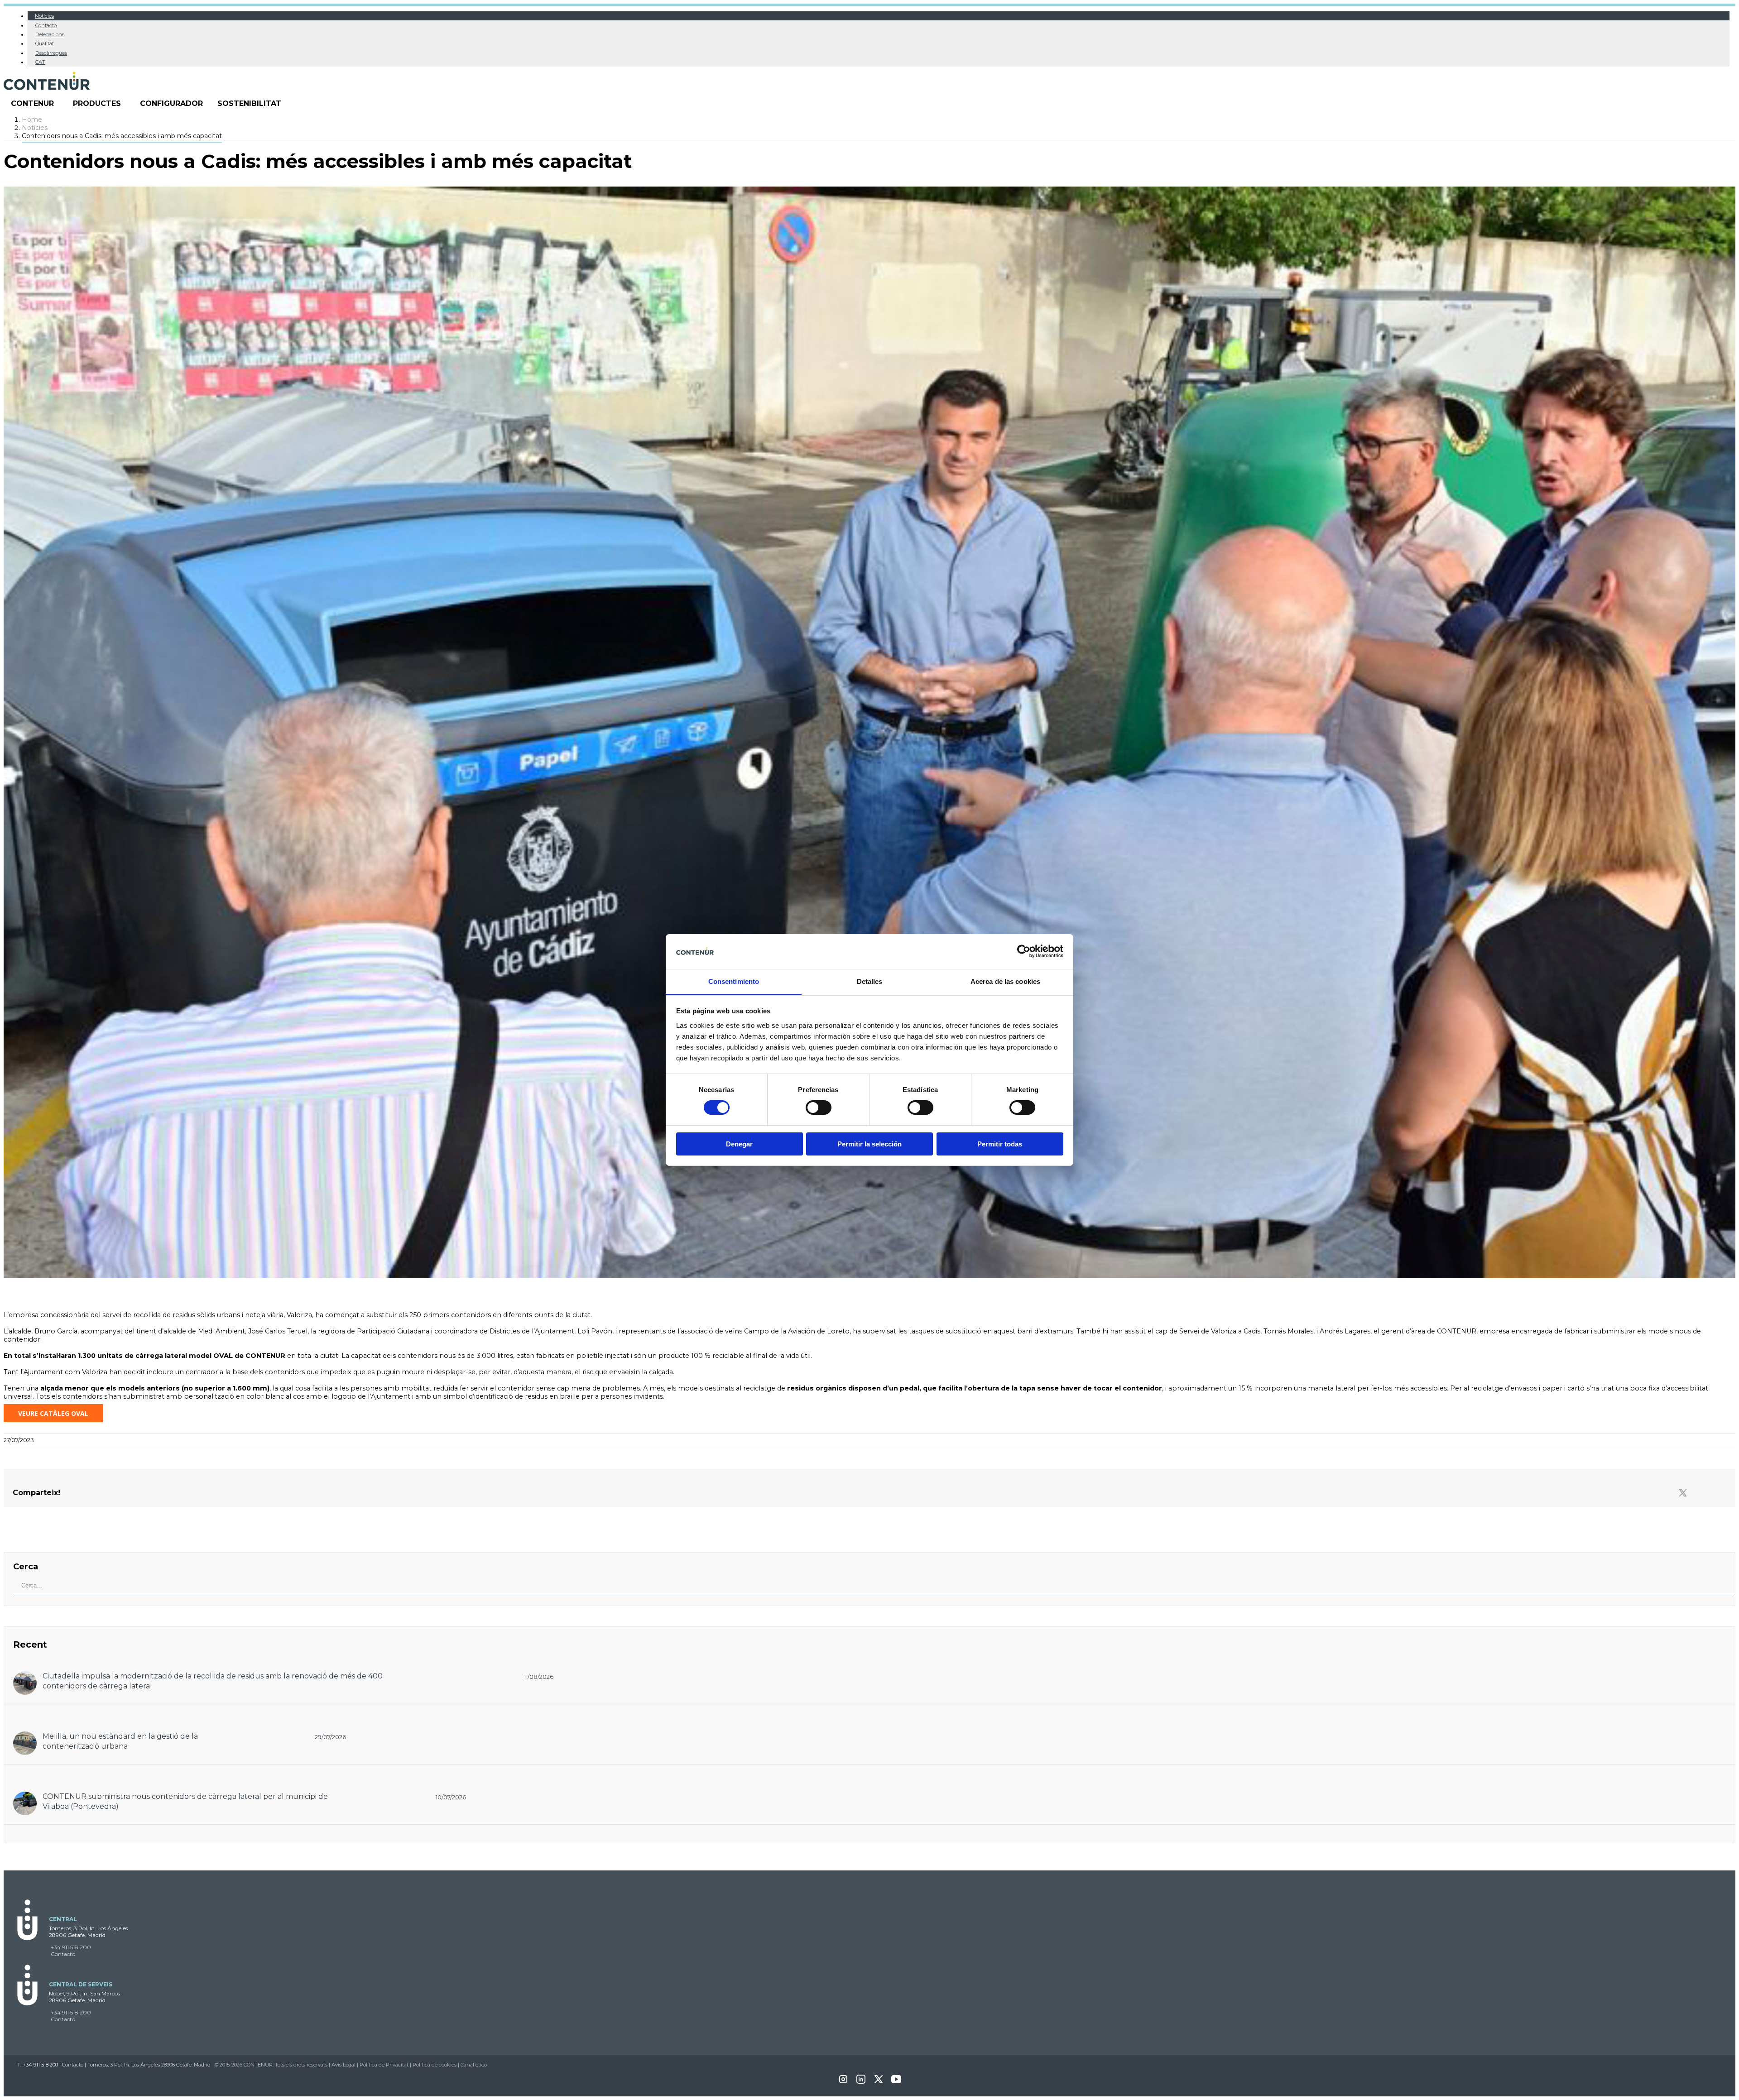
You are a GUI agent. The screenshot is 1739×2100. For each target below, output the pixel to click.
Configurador (171, 103)
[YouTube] (896, 2082)
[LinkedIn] (861, 2082)
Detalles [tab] (870, 981)
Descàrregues (51, 53)
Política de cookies (435, 2065)
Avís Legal (343, 2065)
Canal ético (474, 2065)
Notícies (44, 16)
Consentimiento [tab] (734, 981)
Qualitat (45, 43)
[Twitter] (1683, 1493)
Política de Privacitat (384, 2065)
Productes (97, 103)
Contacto (46, 25)
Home (32, 120)
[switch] (819, 1108)
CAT (40, 62)
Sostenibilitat (249, 103)
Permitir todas (1000, 1144)
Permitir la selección (869, 1144)
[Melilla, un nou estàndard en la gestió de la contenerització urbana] (25, 1736)
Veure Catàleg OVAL (53, 1413)
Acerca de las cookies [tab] (1005, 981)
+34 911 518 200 (71, 1947)
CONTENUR (32, 103)
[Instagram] (843, 2082)
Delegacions (50, 34)
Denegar (739, 1144)
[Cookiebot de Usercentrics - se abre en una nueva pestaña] (1024, 951)
